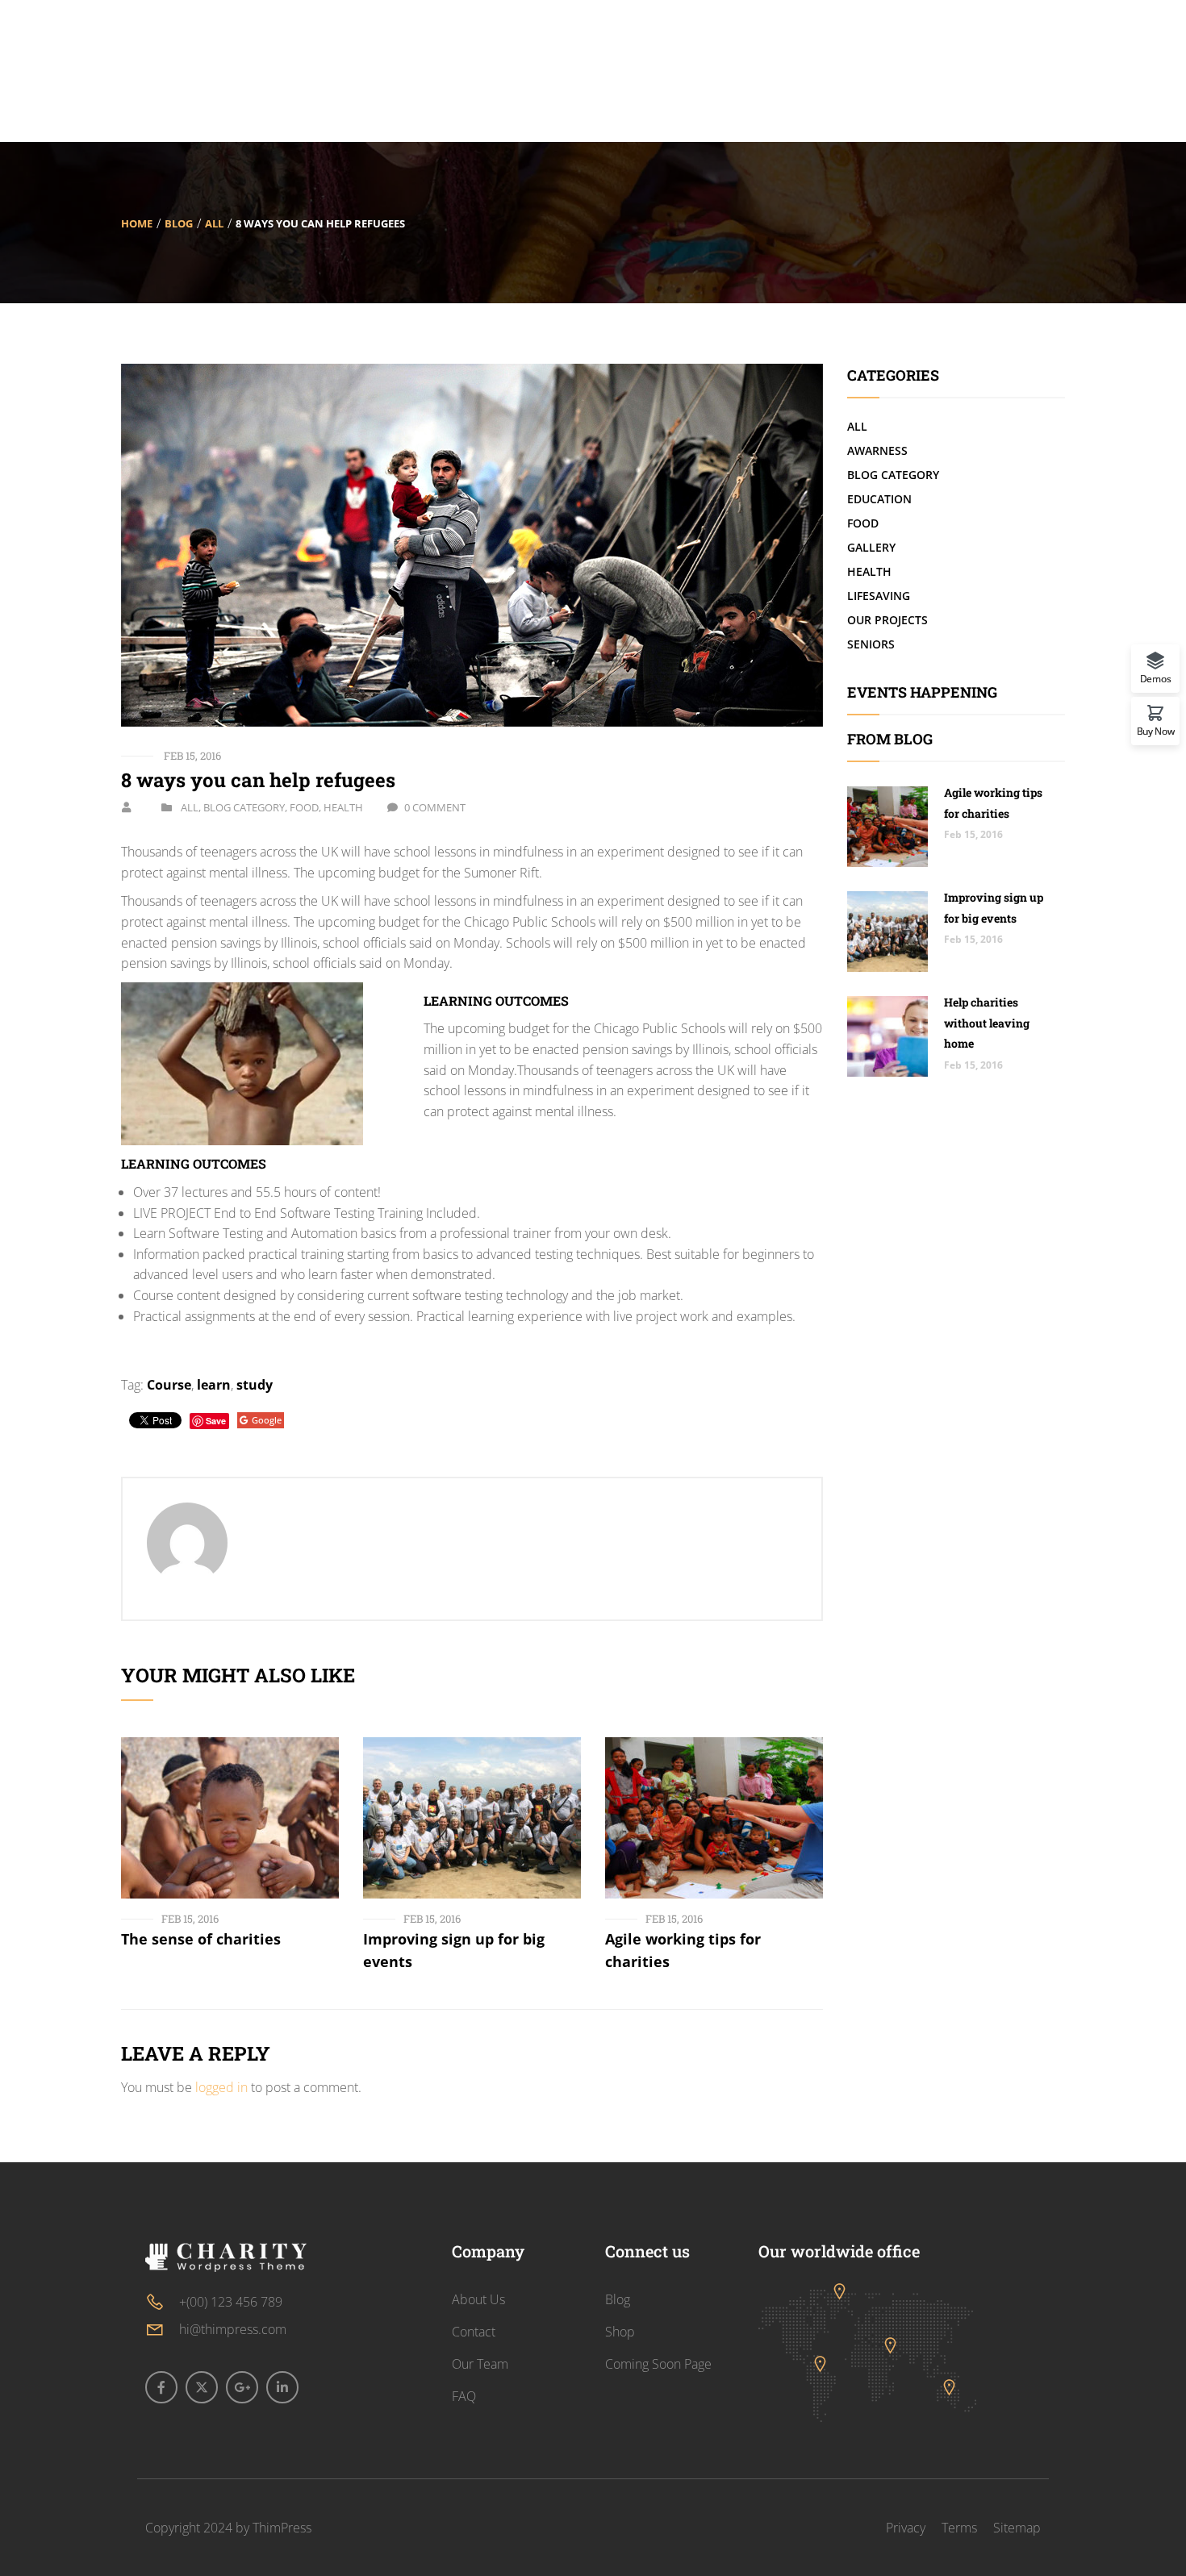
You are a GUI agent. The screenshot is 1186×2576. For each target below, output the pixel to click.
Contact (474, 2332)
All (214, 223)
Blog (179, 223)
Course (169, 1385)
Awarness (877, 450)
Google (267, 1420)
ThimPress (282, 2528)
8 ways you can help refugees (258, 780)
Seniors (871, 644)
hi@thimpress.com (233, 2329)
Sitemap (1017, 2528)
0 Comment (435, 807)
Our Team (480, 2364)
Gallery (871, 547)
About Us (478, 2299)
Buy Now (1156, 730)
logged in (221, 2087)
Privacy (906, 2528)
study (255, 1385)
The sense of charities (201, 1939)
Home (137, 223)
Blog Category (244, 807)
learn (214, 1385)
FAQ (464, 2396)
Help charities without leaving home (987, 1023)
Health (343, 807)
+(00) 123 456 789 (231, 2302)
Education (879, 499)
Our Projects (887, 620)
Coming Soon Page (658, 2364)
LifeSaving (879, 596)
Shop (620, 2332)
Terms (959, 2528)
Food (304, 807)
